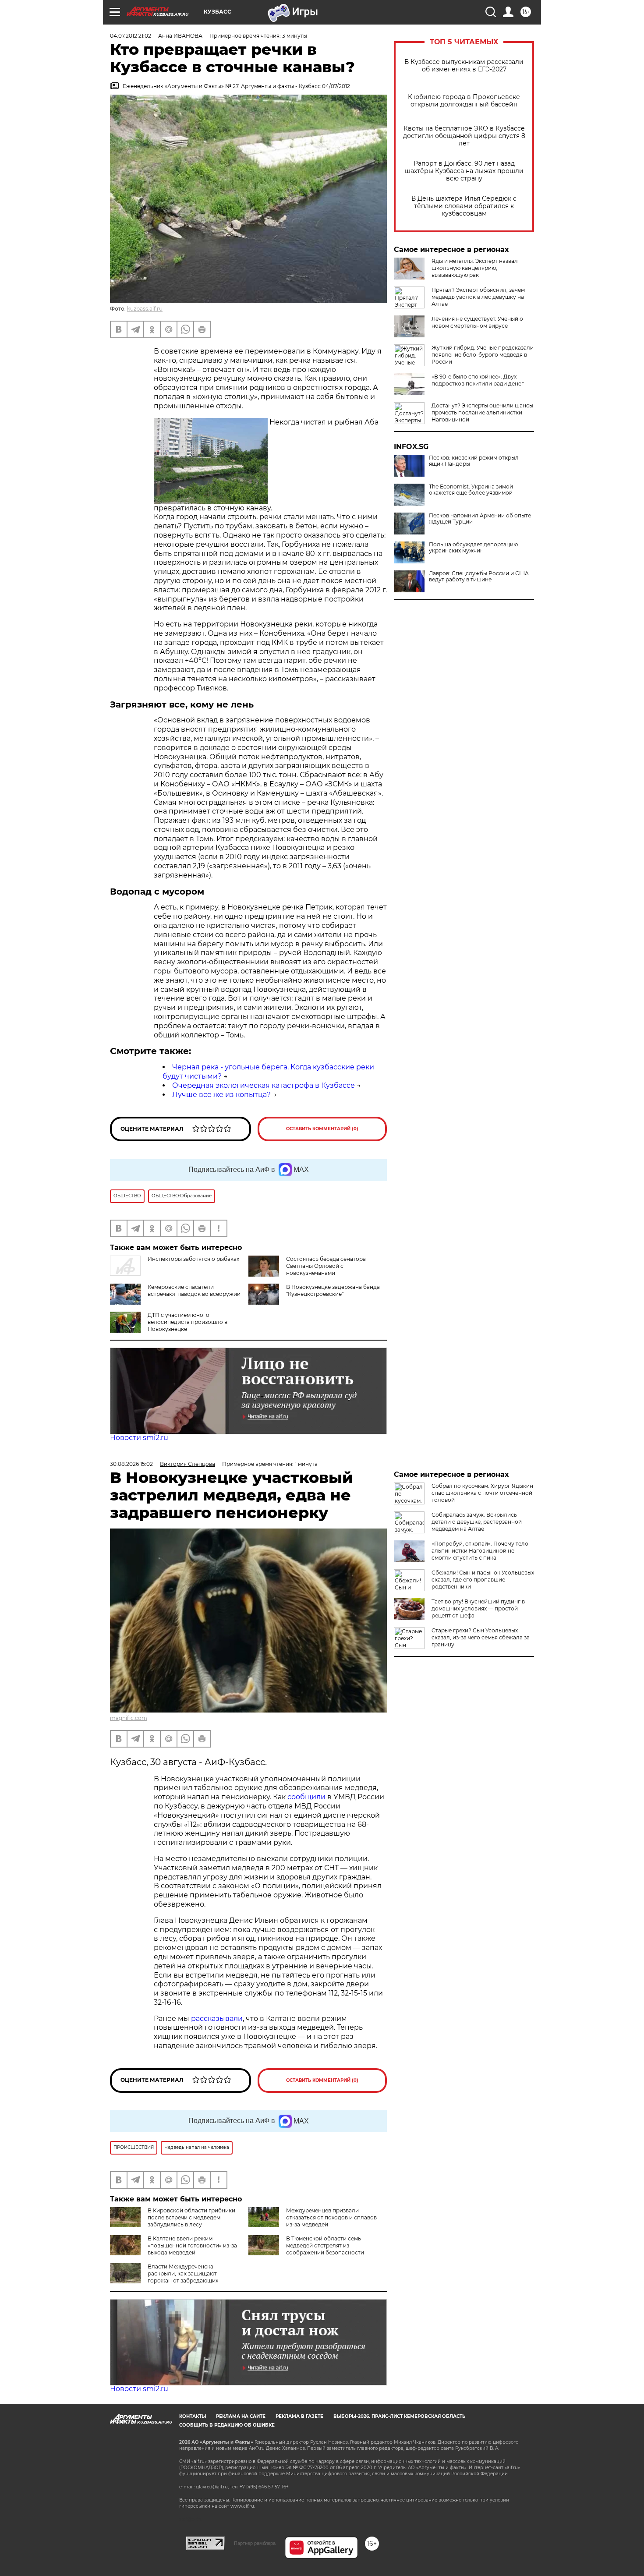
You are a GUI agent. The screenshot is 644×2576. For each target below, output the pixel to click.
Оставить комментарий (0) (322, 1129)
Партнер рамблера (255, 2543)
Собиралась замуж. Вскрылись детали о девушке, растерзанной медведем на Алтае (477, 1522)
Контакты (193, 2416)
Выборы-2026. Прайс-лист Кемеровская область (399, 2416)
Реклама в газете (299, 2416)
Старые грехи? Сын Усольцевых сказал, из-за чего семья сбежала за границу (481, 1637)
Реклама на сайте (241, 2416)
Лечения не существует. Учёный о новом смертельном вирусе (477, 322)
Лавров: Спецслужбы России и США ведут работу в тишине (479, 577)
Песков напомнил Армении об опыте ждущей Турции (480, 519)
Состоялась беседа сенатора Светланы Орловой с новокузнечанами (326, 1266)
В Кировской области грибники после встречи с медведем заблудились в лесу (191, 2217)
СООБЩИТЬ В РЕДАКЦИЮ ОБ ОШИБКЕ (227, 2425)
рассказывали (217, 2019)
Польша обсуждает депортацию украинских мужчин (473, 548)
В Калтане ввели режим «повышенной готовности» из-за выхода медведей (192, 2245)
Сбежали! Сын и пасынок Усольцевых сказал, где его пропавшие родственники (483, 1580)
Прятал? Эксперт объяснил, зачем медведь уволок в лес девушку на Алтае (478, 297)
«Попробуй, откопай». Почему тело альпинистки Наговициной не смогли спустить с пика (480, 1551)
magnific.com (129, 1718)
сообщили (306, 1797)
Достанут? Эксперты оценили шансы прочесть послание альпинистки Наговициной (482, 412)
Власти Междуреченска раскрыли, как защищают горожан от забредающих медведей (164, 2277)
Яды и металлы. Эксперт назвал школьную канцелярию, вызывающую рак (475, 268)
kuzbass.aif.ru (145, 309)
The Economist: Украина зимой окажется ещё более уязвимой (471, 490)
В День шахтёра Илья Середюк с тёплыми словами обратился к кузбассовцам (464, 206)
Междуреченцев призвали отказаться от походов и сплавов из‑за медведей (331, 2217)
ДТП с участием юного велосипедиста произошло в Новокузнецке (188, 1322)
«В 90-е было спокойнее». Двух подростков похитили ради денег (478, 380)
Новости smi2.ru (139, 1438)
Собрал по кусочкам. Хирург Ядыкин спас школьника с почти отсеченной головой (482, 1493)
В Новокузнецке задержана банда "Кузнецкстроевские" (333, 1290)
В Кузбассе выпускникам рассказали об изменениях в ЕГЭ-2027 (464, 66)
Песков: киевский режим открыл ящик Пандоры (474, 461)
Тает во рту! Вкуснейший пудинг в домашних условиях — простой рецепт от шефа (478, 1608)
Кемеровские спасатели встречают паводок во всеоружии (194, 1290)
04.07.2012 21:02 (131, 36)
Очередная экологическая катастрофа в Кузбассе (264, 1085)
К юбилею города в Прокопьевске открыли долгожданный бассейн (464, 101)
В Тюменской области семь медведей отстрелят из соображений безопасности (325, 2245)
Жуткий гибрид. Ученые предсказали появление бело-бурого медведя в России (483, 355)
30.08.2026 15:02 (131, 1464)
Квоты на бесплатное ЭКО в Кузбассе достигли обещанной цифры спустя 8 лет (464, 136)
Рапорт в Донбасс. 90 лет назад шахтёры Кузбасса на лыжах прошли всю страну (464, 171)
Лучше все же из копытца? (221, 1095)
